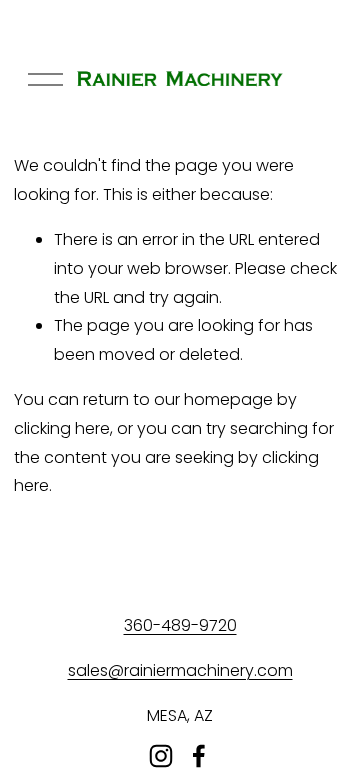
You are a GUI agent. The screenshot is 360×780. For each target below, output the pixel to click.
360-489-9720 (180, 625)
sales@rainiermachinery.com (180, 670)
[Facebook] (199, 756)
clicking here (62, 428)
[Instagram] (161, 756)
